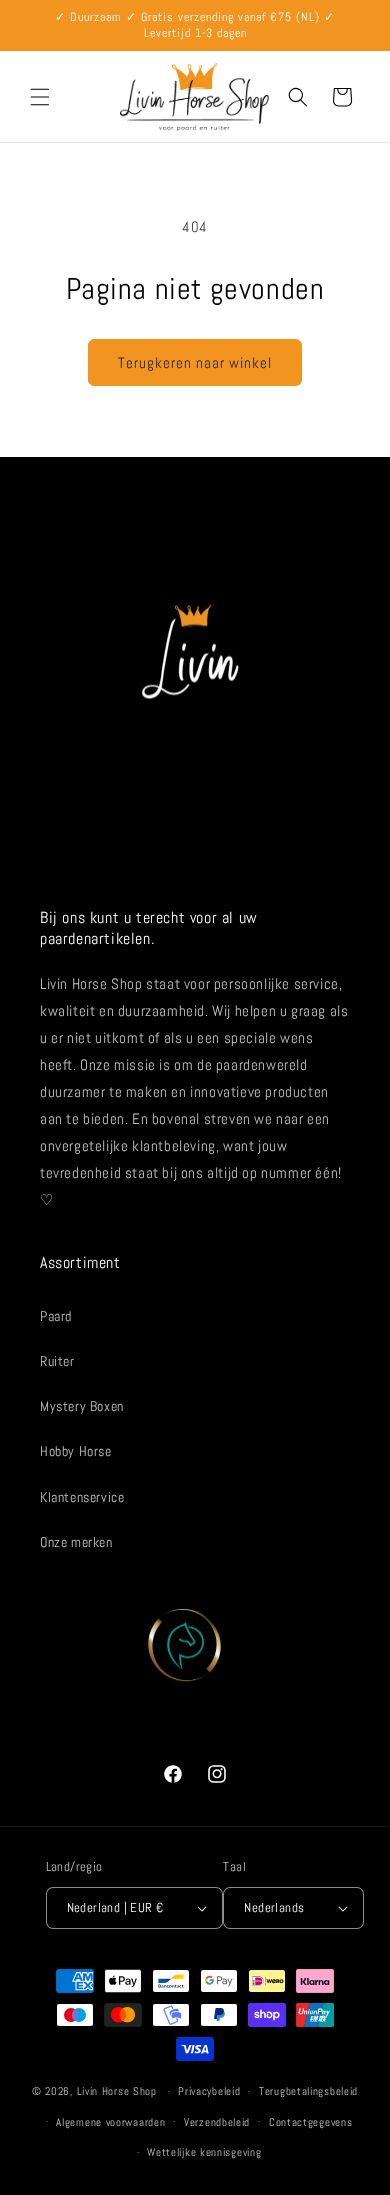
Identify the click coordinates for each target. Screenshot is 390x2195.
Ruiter (57, 1361)
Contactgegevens (311, 2122)
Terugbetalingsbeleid (308, 2091)
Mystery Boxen (82, 1406)
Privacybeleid (209, 2091)
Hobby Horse (76, 1451)
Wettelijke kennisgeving (204, 2152)
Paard (56, 1316)
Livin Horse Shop (117, 2091)
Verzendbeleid (217, 2122)
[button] (40, 97)
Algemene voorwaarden (110, 2122)
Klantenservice (82, 1497)
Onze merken (76, 1542)
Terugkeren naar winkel (195, 362)
